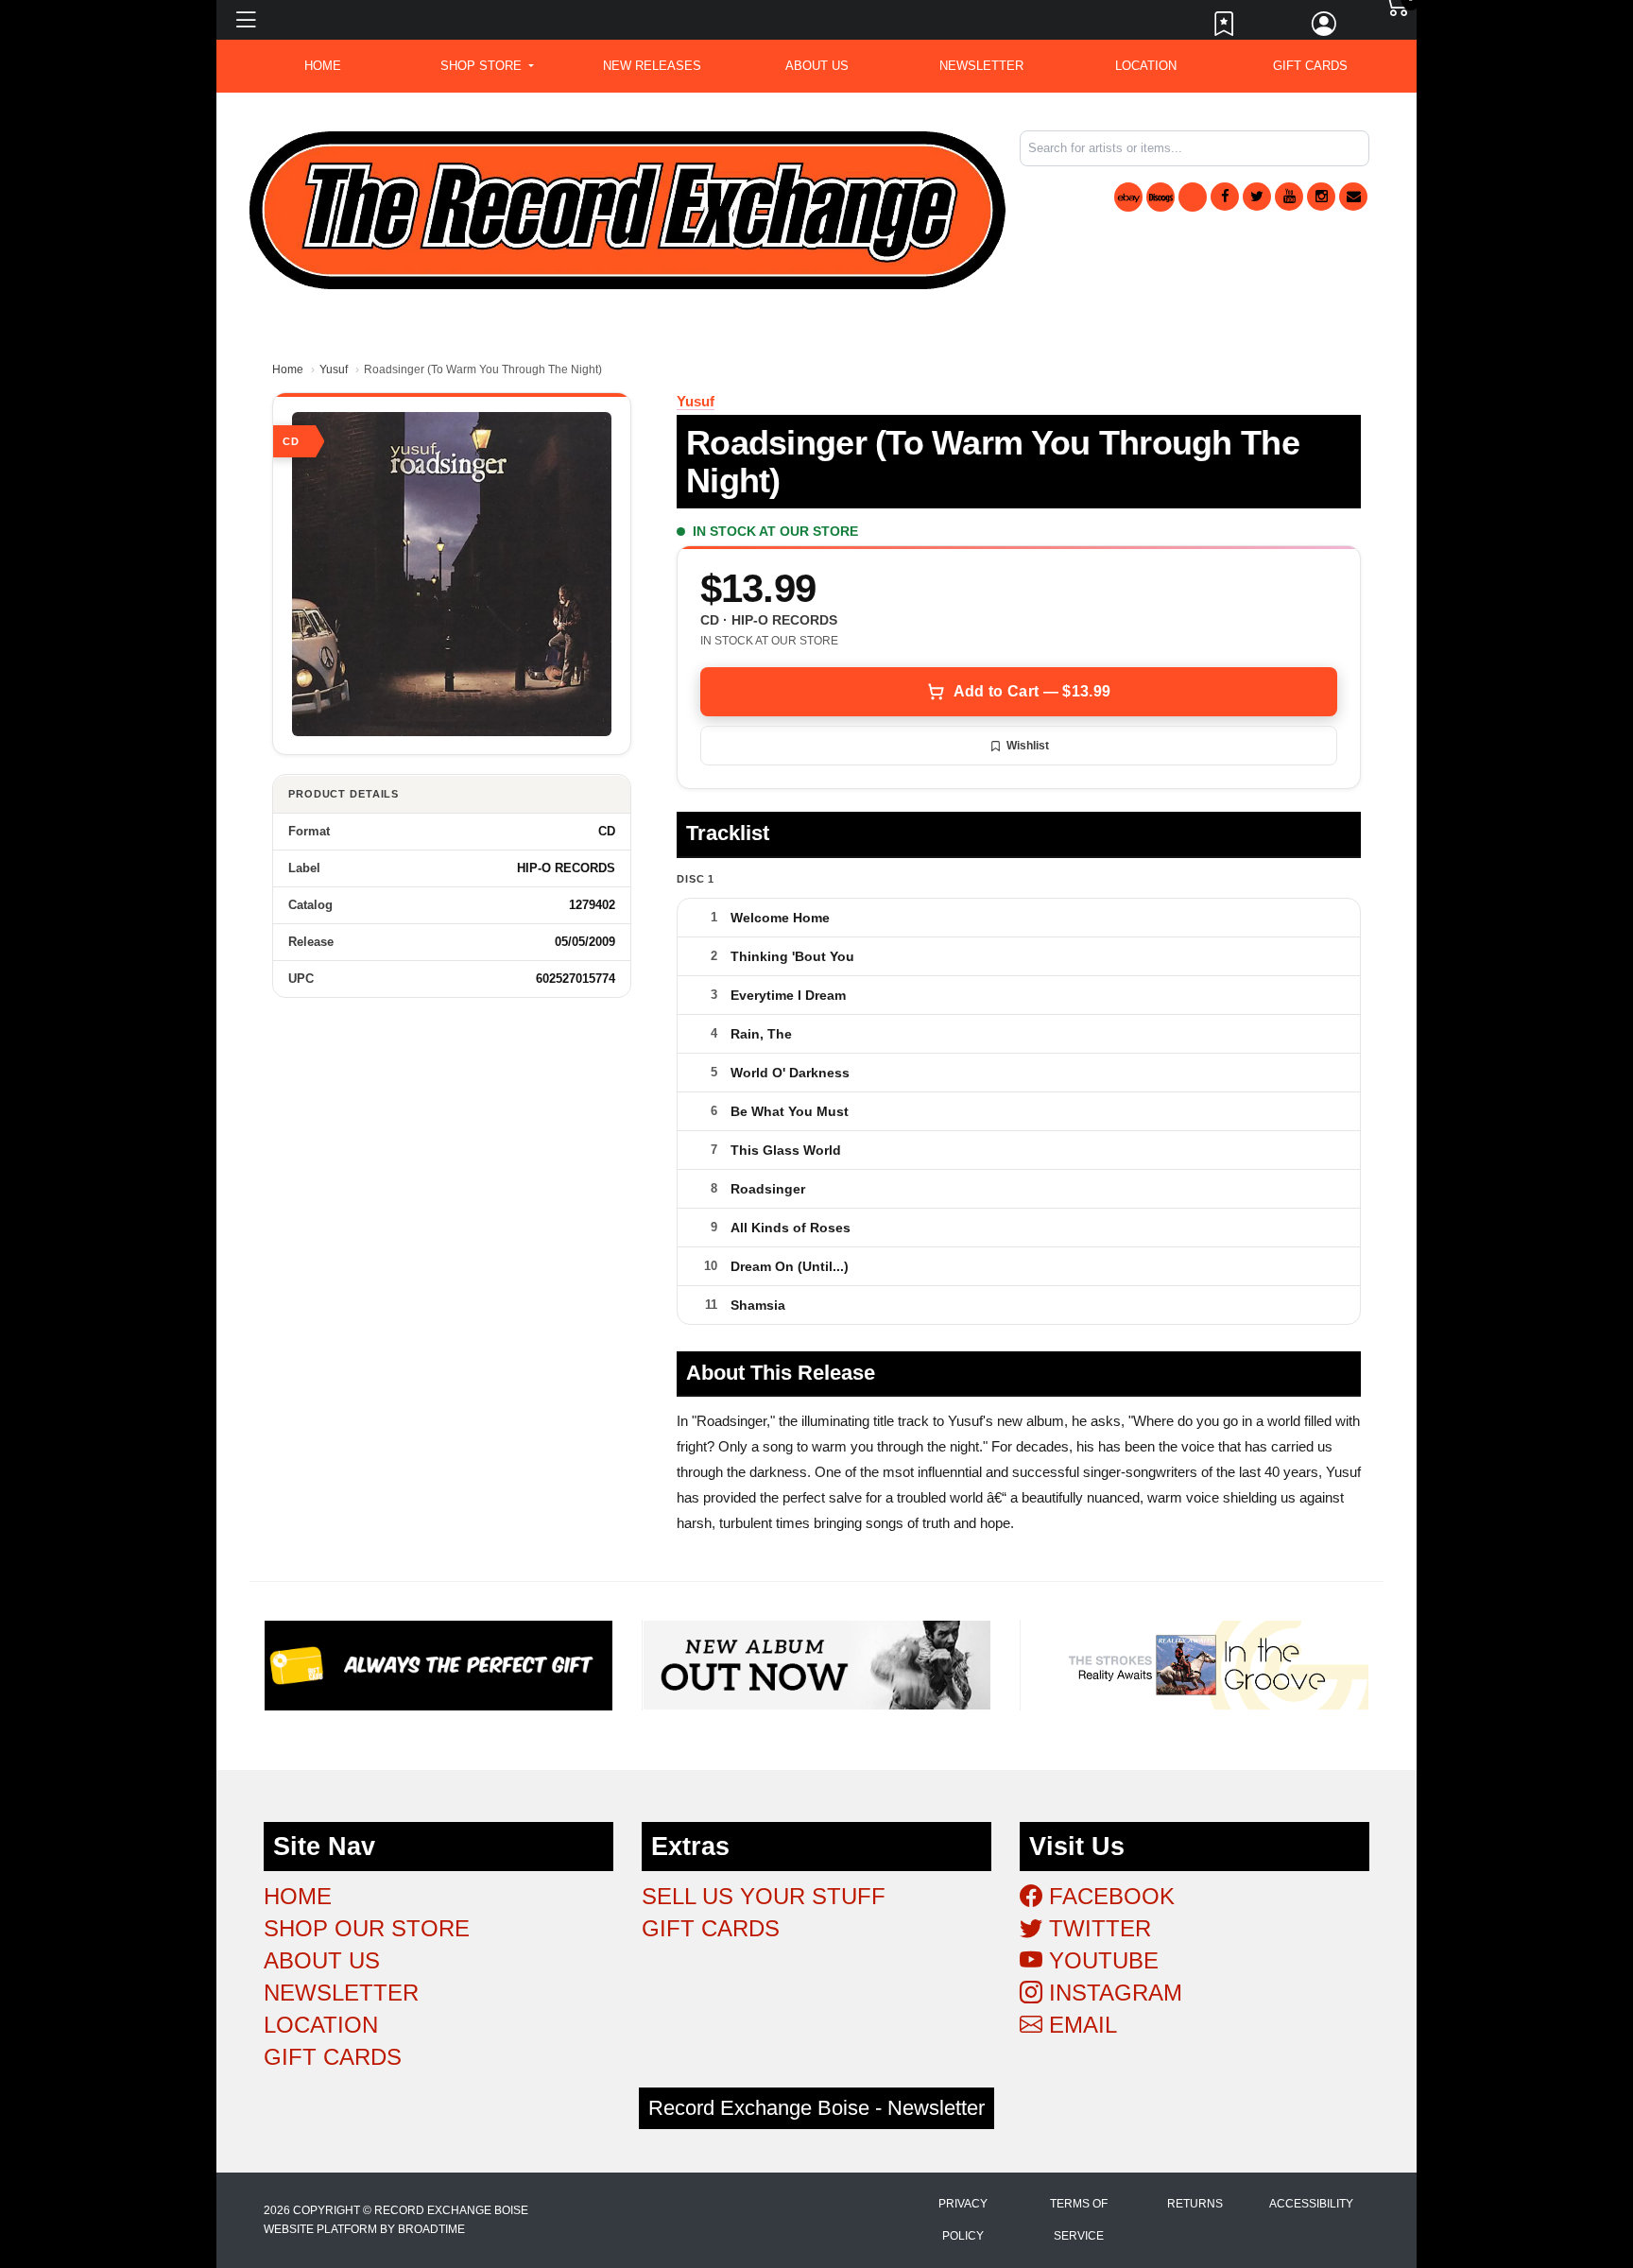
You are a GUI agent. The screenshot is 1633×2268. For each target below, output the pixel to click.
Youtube (1100, 1960)
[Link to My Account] (1325, 28)
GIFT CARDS (1310, 66)
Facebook (1109, 1896)
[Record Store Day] (1193, 197)
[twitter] (1257, 197)
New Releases (652, 66)
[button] (487, 66)
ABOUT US (817, 66)
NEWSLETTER (981, 66)
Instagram (1112, 1993)
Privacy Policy (963, 2220)
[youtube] (1289, 197)
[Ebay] (1128, 197)
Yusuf (334, 369)
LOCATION (1146, 66)
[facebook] (1225, 197)
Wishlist (1028, 746)
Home (288, 369)
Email (1080, 2025)
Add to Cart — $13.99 (1032, 691)
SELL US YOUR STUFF (764, 1896)
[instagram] (1321, 197)
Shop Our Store (367, 1928)
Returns (1195, 2204)
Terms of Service (1079, 2220)
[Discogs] (1160, 197)
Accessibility (1311, 2204)
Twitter (1097, 1928)
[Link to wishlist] (1225, 28)
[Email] (1353, 197)
